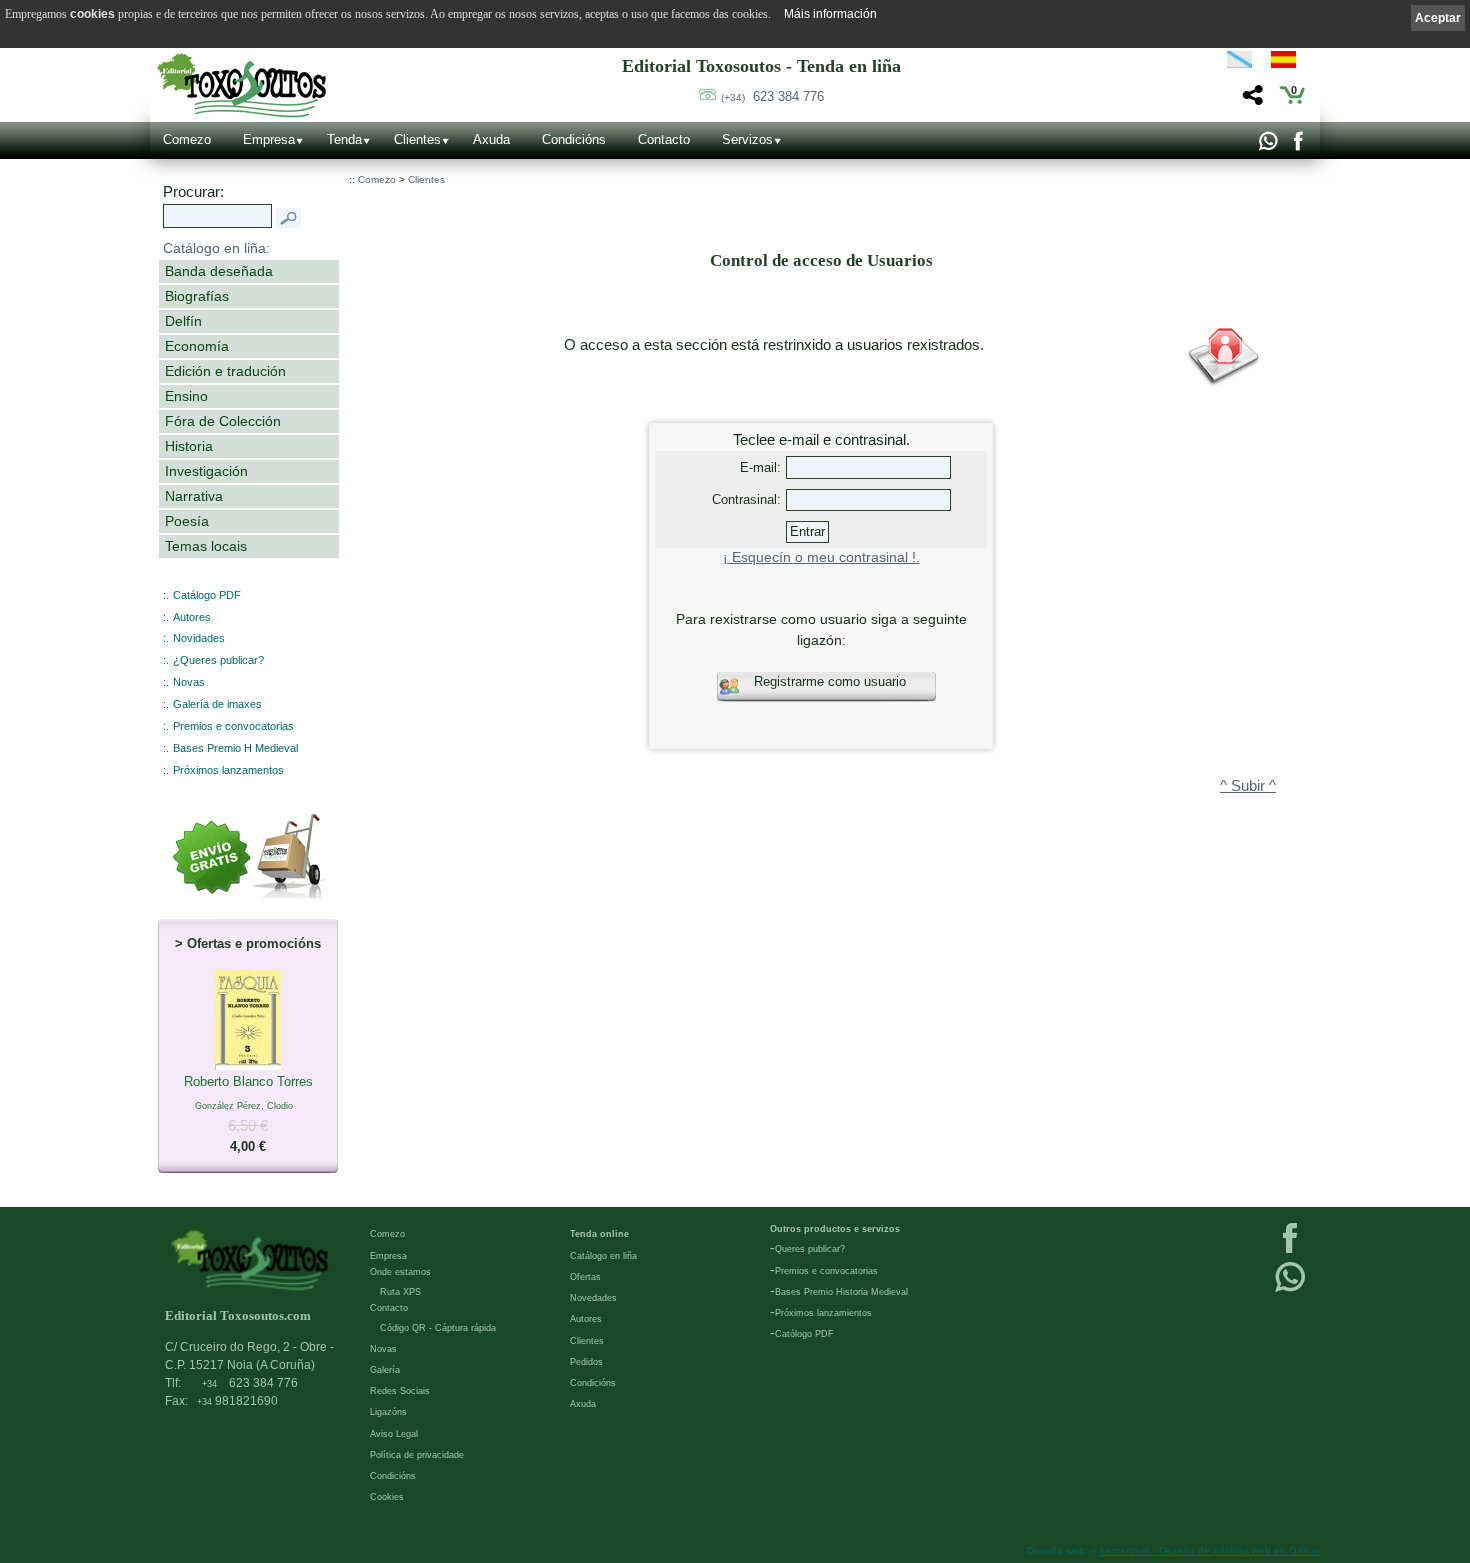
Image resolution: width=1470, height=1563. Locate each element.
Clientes (417, 139)
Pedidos (586, 1362)
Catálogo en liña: (216, 248)
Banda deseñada (219, 271)
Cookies (387, 1497)
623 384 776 (772, 96)
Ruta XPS (400, 1292)
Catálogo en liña (603, 1256)
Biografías (197, 296)
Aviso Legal (394, 1434)
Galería (385, 1370)
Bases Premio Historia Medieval (841, 1292)
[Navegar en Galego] (1239, 63)
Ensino (186, 396)
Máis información (830, 14)
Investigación (206, 471)
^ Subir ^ (1248, 786)
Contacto (664, 139)
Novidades (199, 638)
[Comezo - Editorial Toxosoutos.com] (241, 85)
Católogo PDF (804, 1334)
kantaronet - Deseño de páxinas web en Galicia (1210, 1550)
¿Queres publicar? (218, 660)
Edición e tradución (225, 371)
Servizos (747, 139)
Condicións (574, 139)
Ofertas (585, 1277)
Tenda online (599, 1234)
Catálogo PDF (207, 595)
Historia (189, 446)
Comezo (187, 139)
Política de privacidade (417, 1455)
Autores (192, 617)
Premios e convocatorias (233, 726)
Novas (189, 682)
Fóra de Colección (223, 421)
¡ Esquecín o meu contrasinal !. (821, 557)
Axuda (491, 139)
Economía (197, 346)
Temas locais (206, 546)
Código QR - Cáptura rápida (438, 1328)
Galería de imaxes (217, 704)
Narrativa (194, 496)
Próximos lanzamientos (823, 1313)
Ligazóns (388, 1412)
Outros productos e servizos (835, 1229)
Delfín (183, 321)
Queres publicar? (810, 1249)
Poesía (187, 521)
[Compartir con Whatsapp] (1267, 146)
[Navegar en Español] (1289, 63)
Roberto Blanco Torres (248, 1114)
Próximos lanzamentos (228, 770)
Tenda (344, 139)
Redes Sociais (400, 1391)
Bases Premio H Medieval (235, 748)
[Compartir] (1250, 100)
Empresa (269, 139)
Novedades (593, 1298)
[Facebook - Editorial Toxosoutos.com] (1297, 146)
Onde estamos (400, 1272)
